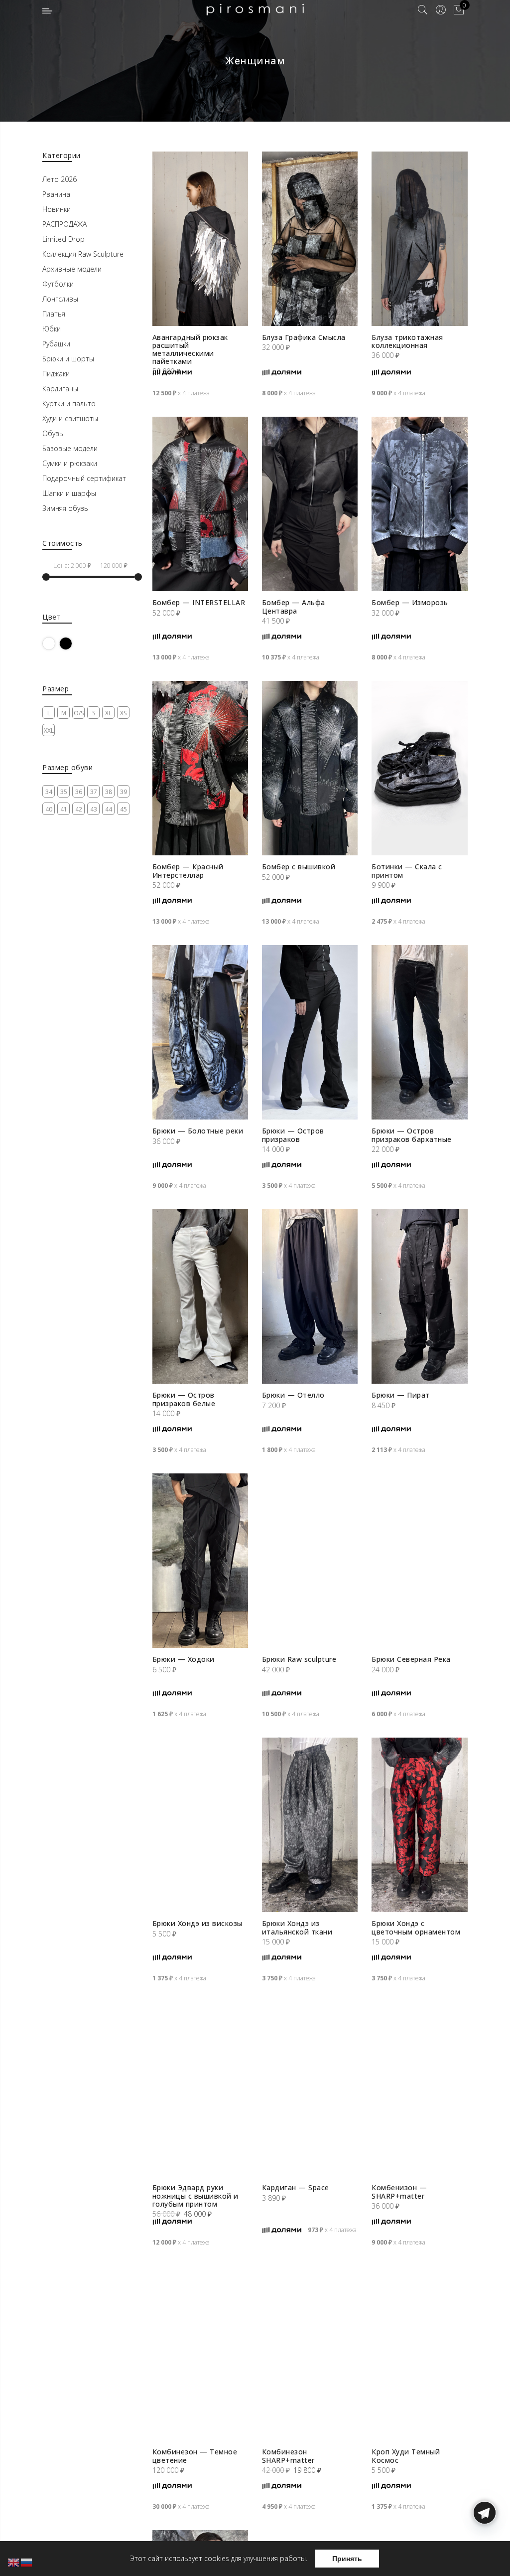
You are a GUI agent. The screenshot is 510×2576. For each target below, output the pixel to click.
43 (94, 809)
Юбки (52, 329)
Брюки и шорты (68, 359)
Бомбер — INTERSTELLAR (199, 602)
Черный (72, 643)
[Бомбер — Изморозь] (419, 504)
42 (79, 809)
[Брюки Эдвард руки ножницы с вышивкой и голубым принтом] (200, 2089)
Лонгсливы (60, 299)
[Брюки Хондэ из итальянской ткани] (310, 1825)
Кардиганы (60, 389)
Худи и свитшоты (70, 418)
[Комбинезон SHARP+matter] (310, 2353)
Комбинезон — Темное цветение (195, 2456)
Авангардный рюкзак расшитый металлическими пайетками (190, 349)
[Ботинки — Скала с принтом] (419, 768)
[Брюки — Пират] (419, 1296)
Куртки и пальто (69, 403)
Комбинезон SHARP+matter (288, 2456)
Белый (55, 643)
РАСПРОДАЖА (64, 224)
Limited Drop (64, 239)
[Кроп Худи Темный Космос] (419, 2353)
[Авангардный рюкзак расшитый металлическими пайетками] (200, 239)
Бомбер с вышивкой (299, 867)
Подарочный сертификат (84, 478)
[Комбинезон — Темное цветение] (200, 2353)
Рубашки (56, 344)
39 (124, 792)
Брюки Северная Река (411, 1659)
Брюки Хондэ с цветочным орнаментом (416, 1927)
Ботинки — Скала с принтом (407, 871)
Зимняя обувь (65, 508)
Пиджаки (56, 374)
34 (49, 792)
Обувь (53, 433)
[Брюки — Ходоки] (200, 1561)
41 (64, 809)
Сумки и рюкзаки (70, 463)
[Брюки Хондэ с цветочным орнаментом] (419, 1825)
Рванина (56, 194)
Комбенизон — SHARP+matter (399, 2191)
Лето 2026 (60, 179)
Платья (54, 314)
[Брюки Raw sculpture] (310, 1561)
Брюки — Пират (401, 1395)
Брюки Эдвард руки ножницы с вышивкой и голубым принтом (195, 2195)
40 (49, 809)
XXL (49, 730)
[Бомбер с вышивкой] (310, 768)
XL (108, 713)
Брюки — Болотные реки (198, 1131)
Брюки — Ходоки (184, 1659)
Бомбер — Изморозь (410, 602)
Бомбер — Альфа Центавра (294, 606)
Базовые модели (70, 448)
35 (64, 792)
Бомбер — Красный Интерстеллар (188, 871)
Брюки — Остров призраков (293, 1135)
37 (94, 792)
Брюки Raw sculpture (299, 1659)
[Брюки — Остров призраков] (310, 1032)
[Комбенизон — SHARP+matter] (419, 2089)
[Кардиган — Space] (310, 2089)
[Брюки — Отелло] (310, 1296)
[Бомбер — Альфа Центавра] (310, 504)
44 (109, 809)
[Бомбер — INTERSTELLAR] (200, 504)
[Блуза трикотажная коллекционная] (419, 239)
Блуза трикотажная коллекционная (407, 341)
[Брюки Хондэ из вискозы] (200, 1825)
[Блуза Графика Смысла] (310, 239)
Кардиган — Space (296, 2187)
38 (109, 792)
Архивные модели (72, 269)
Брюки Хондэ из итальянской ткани (297, 1927)
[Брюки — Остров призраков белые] (200, 1296)
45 (124, 809)
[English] (14, 2562)
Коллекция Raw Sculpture (83, 254)
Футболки (58, 284)
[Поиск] (423, 10)
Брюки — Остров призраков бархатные (412, 1135)
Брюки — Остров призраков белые (184, 1399)
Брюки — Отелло (293, 1395)
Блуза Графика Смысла (304, 337)
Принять (347, 2559)
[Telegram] (485, 2553)
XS (123, 713)
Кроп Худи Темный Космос (406, 2456)
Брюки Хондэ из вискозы (197, 1923)
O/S (79, 713)
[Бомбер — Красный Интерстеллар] (200, 768)
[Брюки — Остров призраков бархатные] (419, 1032)
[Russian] (27, 2562)
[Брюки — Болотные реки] (200, 1032)
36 (79, 792)
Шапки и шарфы (69, 493)
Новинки (57, 209)
